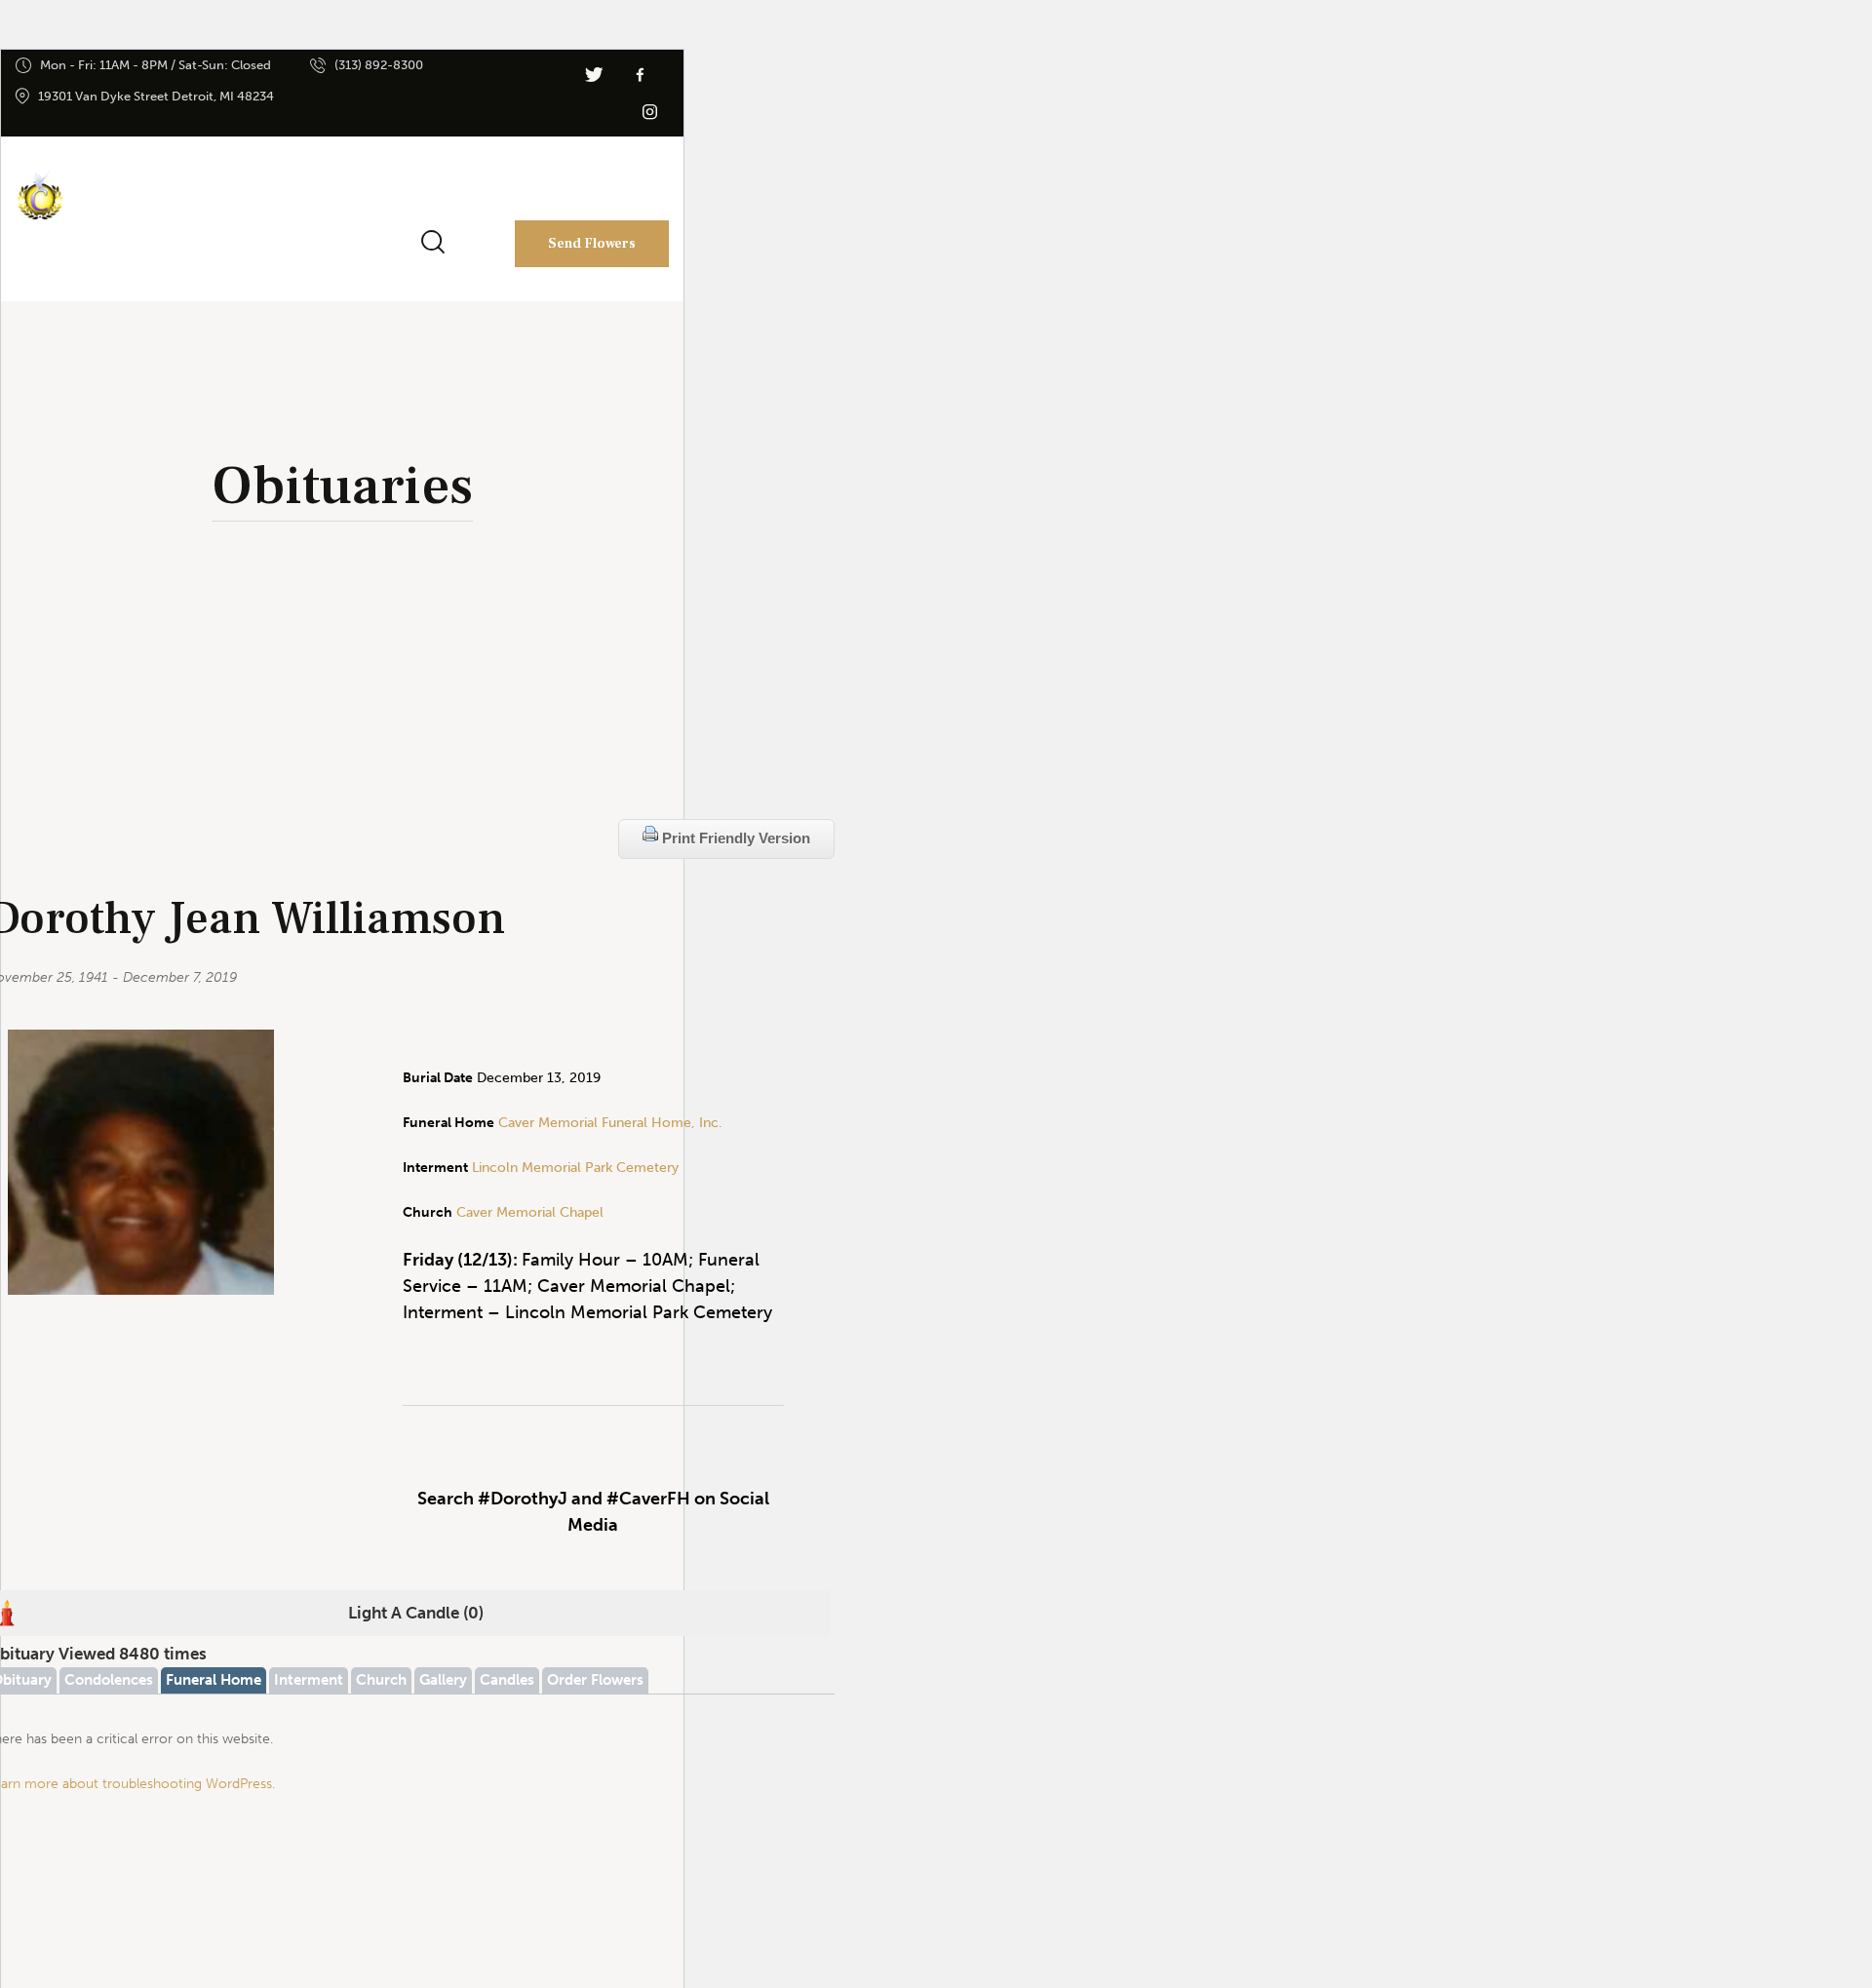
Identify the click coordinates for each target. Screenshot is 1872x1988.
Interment (309, 1680)
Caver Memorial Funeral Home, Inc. (610, 1123)
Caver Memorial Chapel (528, 1212)
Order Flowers (595, 1680)
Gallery (443, 1680)
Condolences (109, 1680)
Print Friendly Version (734, 838)
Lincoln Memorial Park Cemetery (575, 1168)
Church (381, 1680)
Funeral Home (214, 1680)
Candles (507, 1680)
